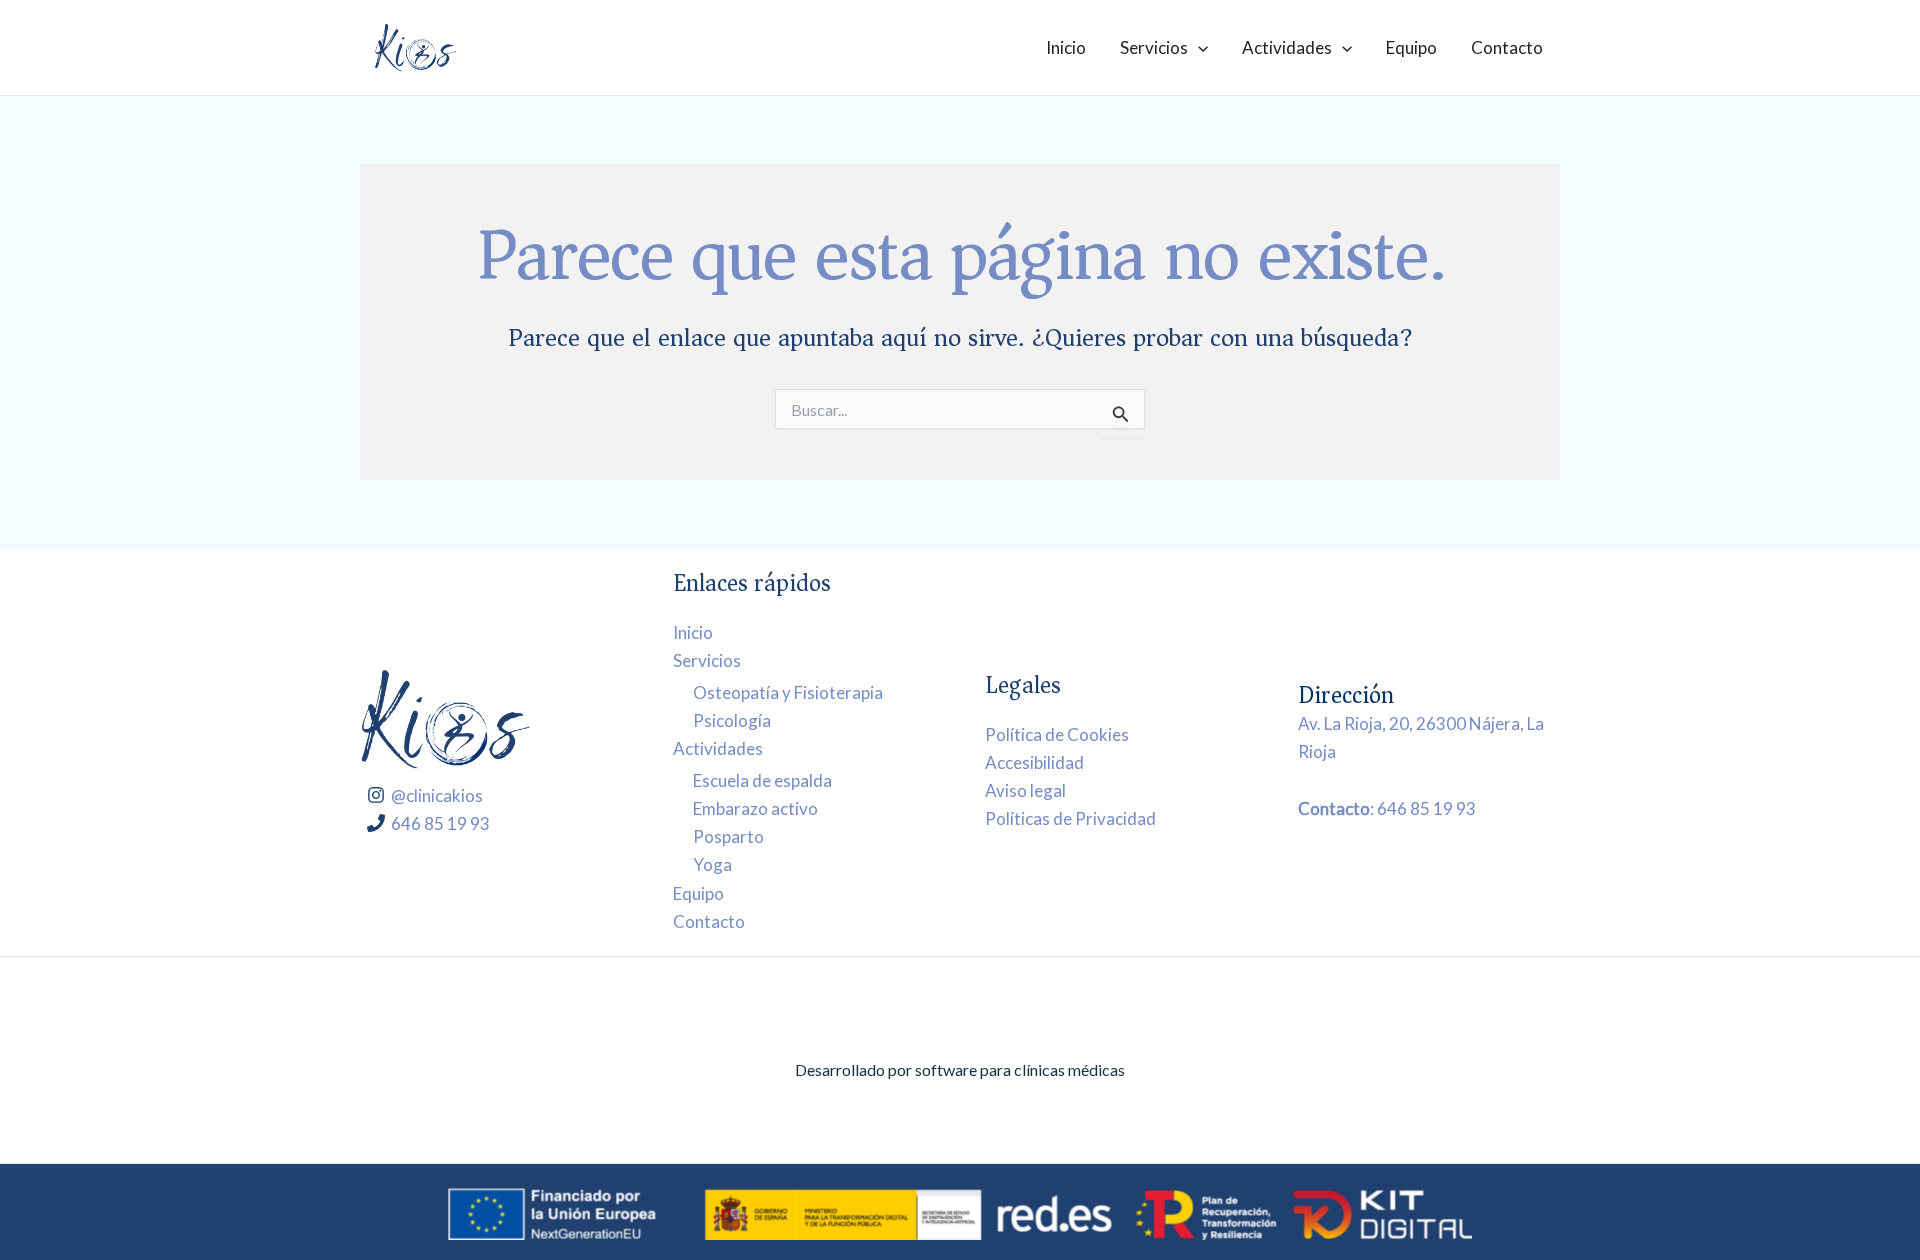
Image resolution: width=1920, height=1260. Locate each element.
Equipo (1411, 47)
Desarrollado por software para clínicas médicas (960, 1069)
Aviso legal (1025, 790)
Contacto (1507, 47)
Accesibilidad (1034, 762)
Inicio (1066, 47)
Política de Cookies (1057, 734)
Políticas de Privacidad (1070, 818)
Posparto (728, 836)
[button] (1198, 47)
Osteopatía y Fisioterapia (788, 692)
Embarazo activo (755, 808)
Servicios (1154, 47)
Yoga (712, 864)
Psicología (732, 720)
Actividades (1287, 47)
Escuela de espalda (762, 780)
